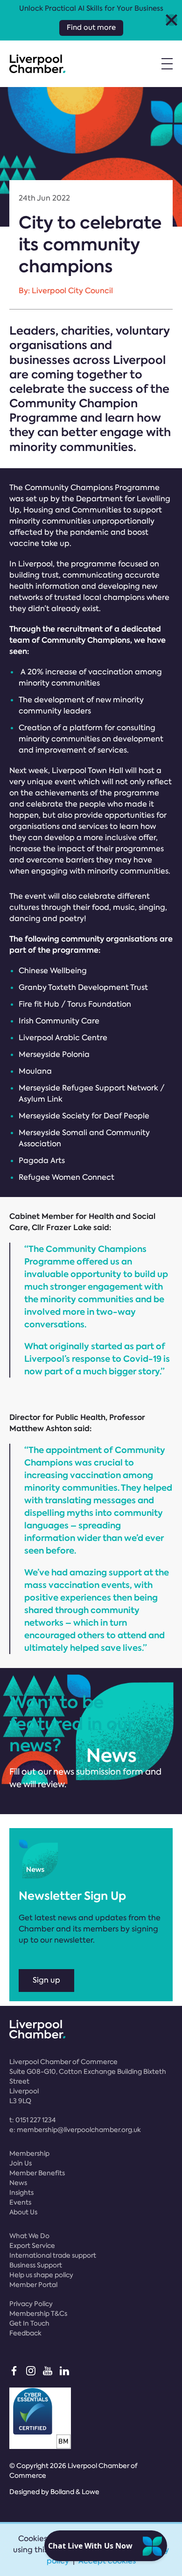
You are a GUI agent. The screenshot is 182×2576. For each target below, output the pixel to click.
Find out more (91, 27)
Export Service (32, 2246)
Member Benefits (37, 2173)
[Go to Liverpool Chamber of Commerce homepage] (37, 64)
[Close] (171, 20)
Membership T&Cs (38, 2314)
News (18, 2183)
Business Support (36, 2265)
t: (32, 2120)
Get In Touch (29, 2323)
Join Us (21, 2163)
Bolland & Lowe (75, 2492)
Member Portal (33, 2285)
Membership (29, 2153)
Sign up (46, 1980)
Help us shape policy (41, 2275)
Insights (21, 2193)
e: (75, 2130)
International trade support (53, 2255)
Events (20, 2202)
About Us (23, 2212)
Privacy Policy (31, 2304)
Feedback (25, 2333)
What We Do (29, 2236)
